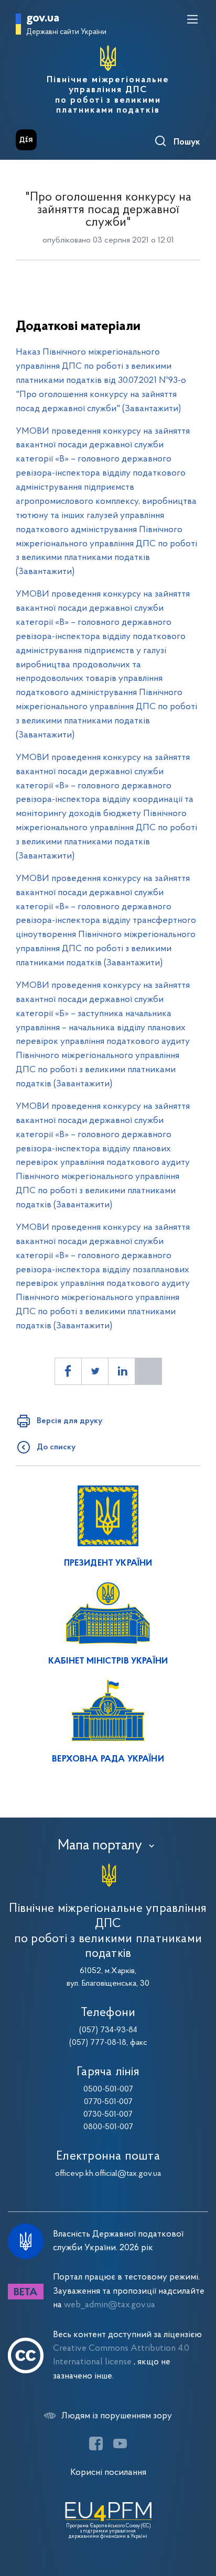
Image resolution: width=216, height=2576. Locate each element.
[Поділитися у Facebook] (68, 1371)
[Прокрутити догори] (198, 2518)
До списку (56, 1447)
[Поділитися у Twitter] (95, 1371)
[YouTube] (120, 2443)
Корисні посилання (108, 2473)
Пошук (187, 142)
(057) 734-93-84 (108, 2030)
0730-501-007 (108, 2115)
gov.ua (43, 19)
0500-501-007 (108, 2089)
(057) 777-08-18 (98, 2043)
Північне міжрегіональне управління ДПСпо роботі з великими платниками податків (108, 95)
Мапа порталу (100, 1846)
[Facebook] (96, 2443)
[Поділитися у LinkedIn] (122, 1371)
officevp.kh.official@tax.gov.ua (108, 2174)
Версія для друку (69, 1421)
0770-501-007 (108, 2102)
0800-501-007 (108, 2127)
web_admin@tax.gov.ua (110, 2305)
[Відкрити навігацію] (192, 19)
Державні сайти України (66, 32)
